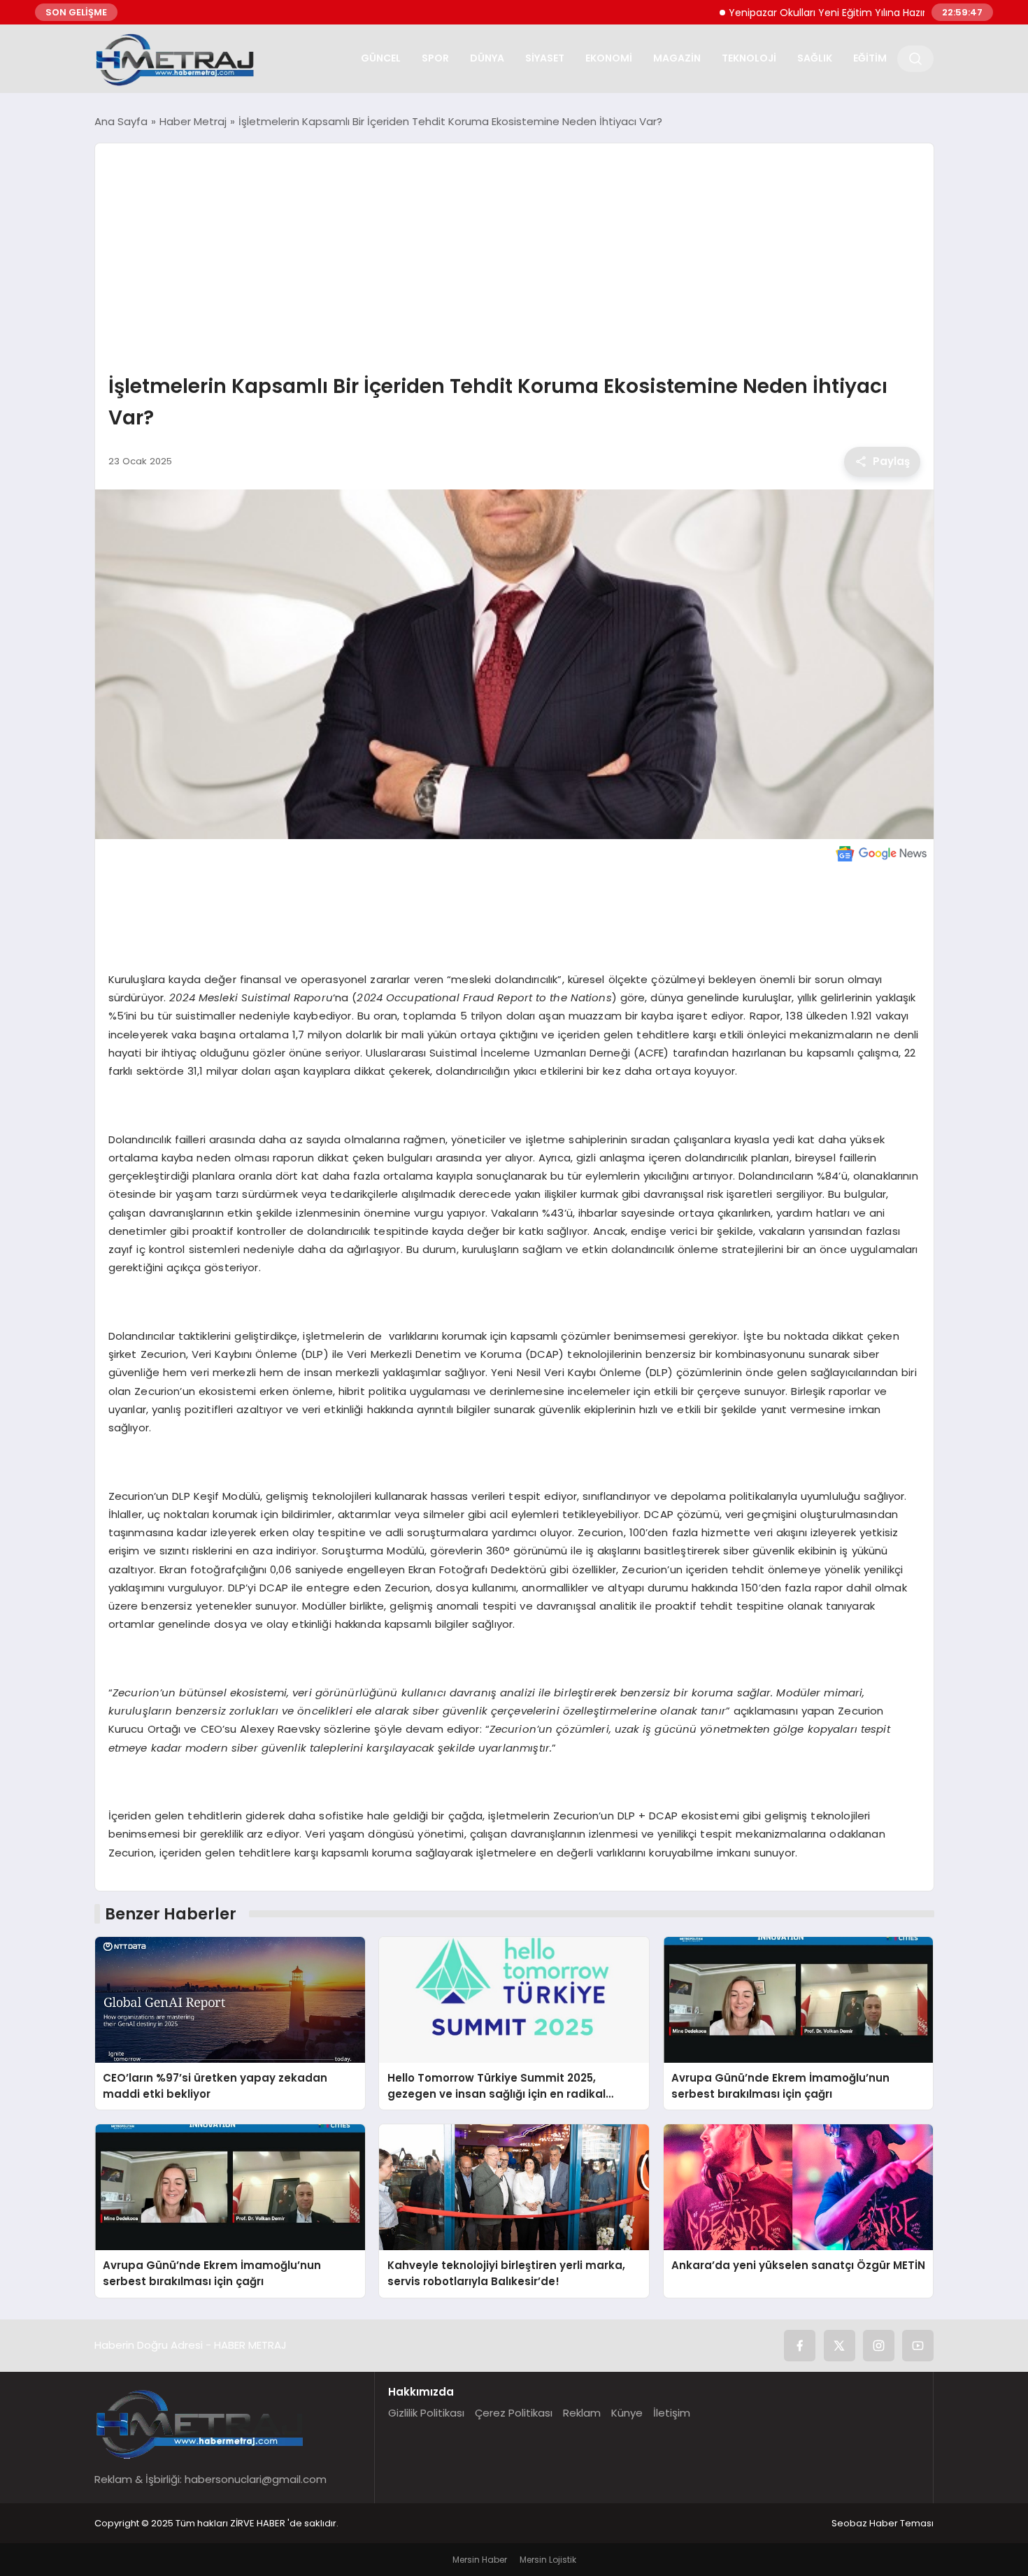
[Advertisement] (514, 260)
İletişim (672, 2413)
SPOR (435, 58)
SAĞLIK (815, 58)
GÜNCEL (381, 58)
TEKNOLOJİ (749, 58)
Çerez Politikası (514, 2413)
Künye (627, 2413)
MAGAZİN (677, 58)
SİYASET (545, 58)
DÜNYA (487, 58)
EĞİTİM (870, 58)
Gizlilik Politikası (426, 2413)
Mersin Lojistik (548, 2560)
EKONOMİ (609, 58)
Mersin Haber (480, 2560)
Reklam (582, 2413)
